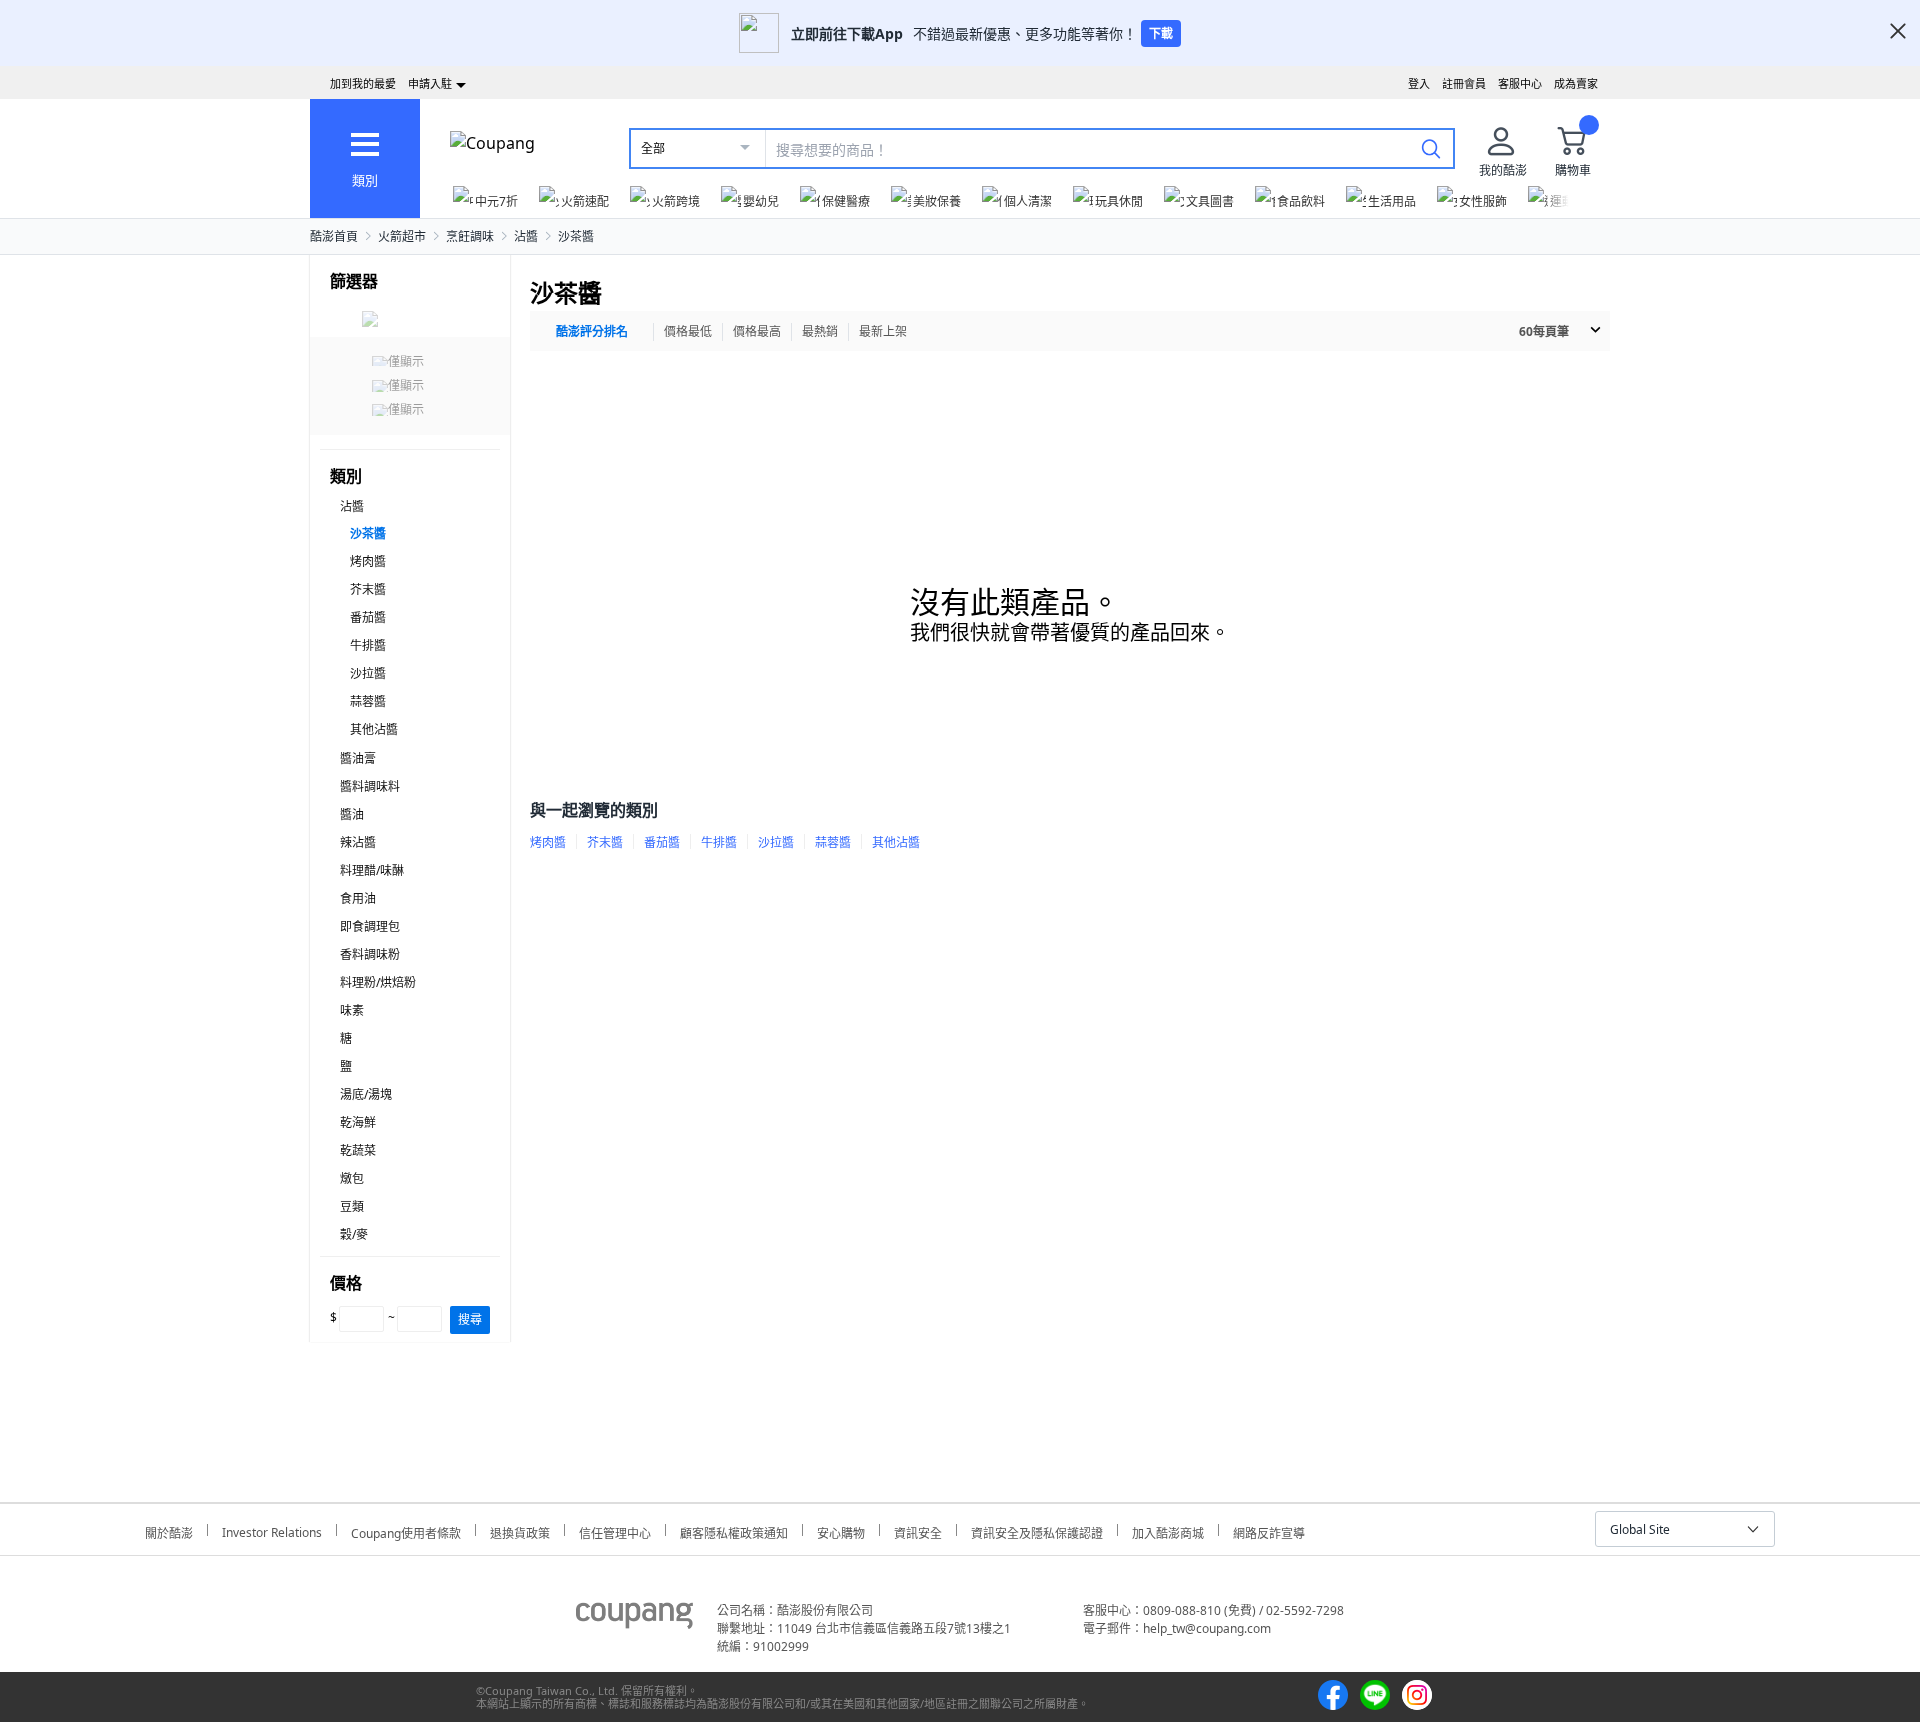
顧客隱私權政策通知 (734, 1530)
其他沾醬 (374, 729)
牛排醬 (368, 645)
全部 (653, 148)
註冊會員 (1464, 83)
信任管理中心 (615, 1530)
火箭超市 (402, 236)
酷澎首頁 (334, 236)
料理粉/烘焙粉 (378, 982)
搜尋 (470, 1319)
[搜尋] (1431, 148)
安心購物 (841, 1530)
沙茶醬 (576, 236)
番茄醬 (368, 617)
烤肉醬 (368, 561)
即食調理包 (370, 926)
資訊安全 (918, 1530)
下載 (1161, 33)
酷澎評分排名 (592, 331)
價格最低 (688, 331)
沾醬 (526, 236)
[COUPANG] (634, 1619)
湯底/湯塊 (366, 1094)
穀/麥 (354, 1234)
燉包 (352, 1178)
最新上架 (883, 331)
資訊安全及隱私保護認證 (1037, 1530)
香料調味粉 (370, 954)
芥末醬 (368, 589)
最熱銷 (820, 331)
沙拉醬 (368, 673)
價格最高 (757, 331)
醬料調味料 (370, 786)
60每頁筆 (1544, 331)
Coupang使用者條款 (406, 1530)
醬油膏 (358, 758)
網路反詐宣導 (1269, 1530)
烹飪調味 (470, 236)
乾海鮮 (358, 1122)
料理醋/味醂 (372, 870)
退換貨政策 (520, 1530)
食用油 (358, 898)
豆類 (352, 1206)
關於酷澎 (169, 1530)
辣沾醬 (358, 842)
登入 (1419, 83)
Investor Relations (272, 1530)
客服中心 (1520, 83)
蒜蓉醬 (368, 701)
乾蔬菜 (358, 1150)
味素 (352, 1010)
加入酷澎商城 (1168, 1530)
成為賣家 (1576, 83)
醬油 (352, 814)
